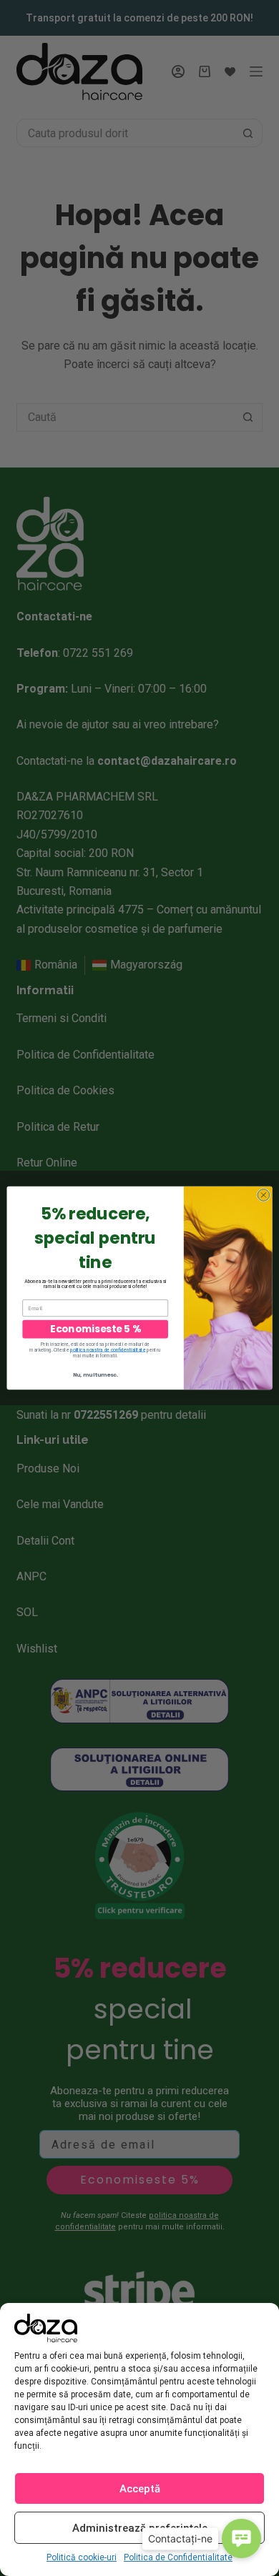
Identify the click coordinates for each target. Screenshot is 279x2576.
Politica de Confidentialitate (178, 2557)
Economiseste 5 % (96, 1329)
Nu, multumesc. (96, 1375)
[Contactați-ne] (241, 2538)
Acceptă (140, 2489)
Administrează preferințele (140, 2528)
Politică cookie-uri (82, 2557)
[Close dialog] (264, 1195)
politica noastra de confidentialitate (108, 1350)
